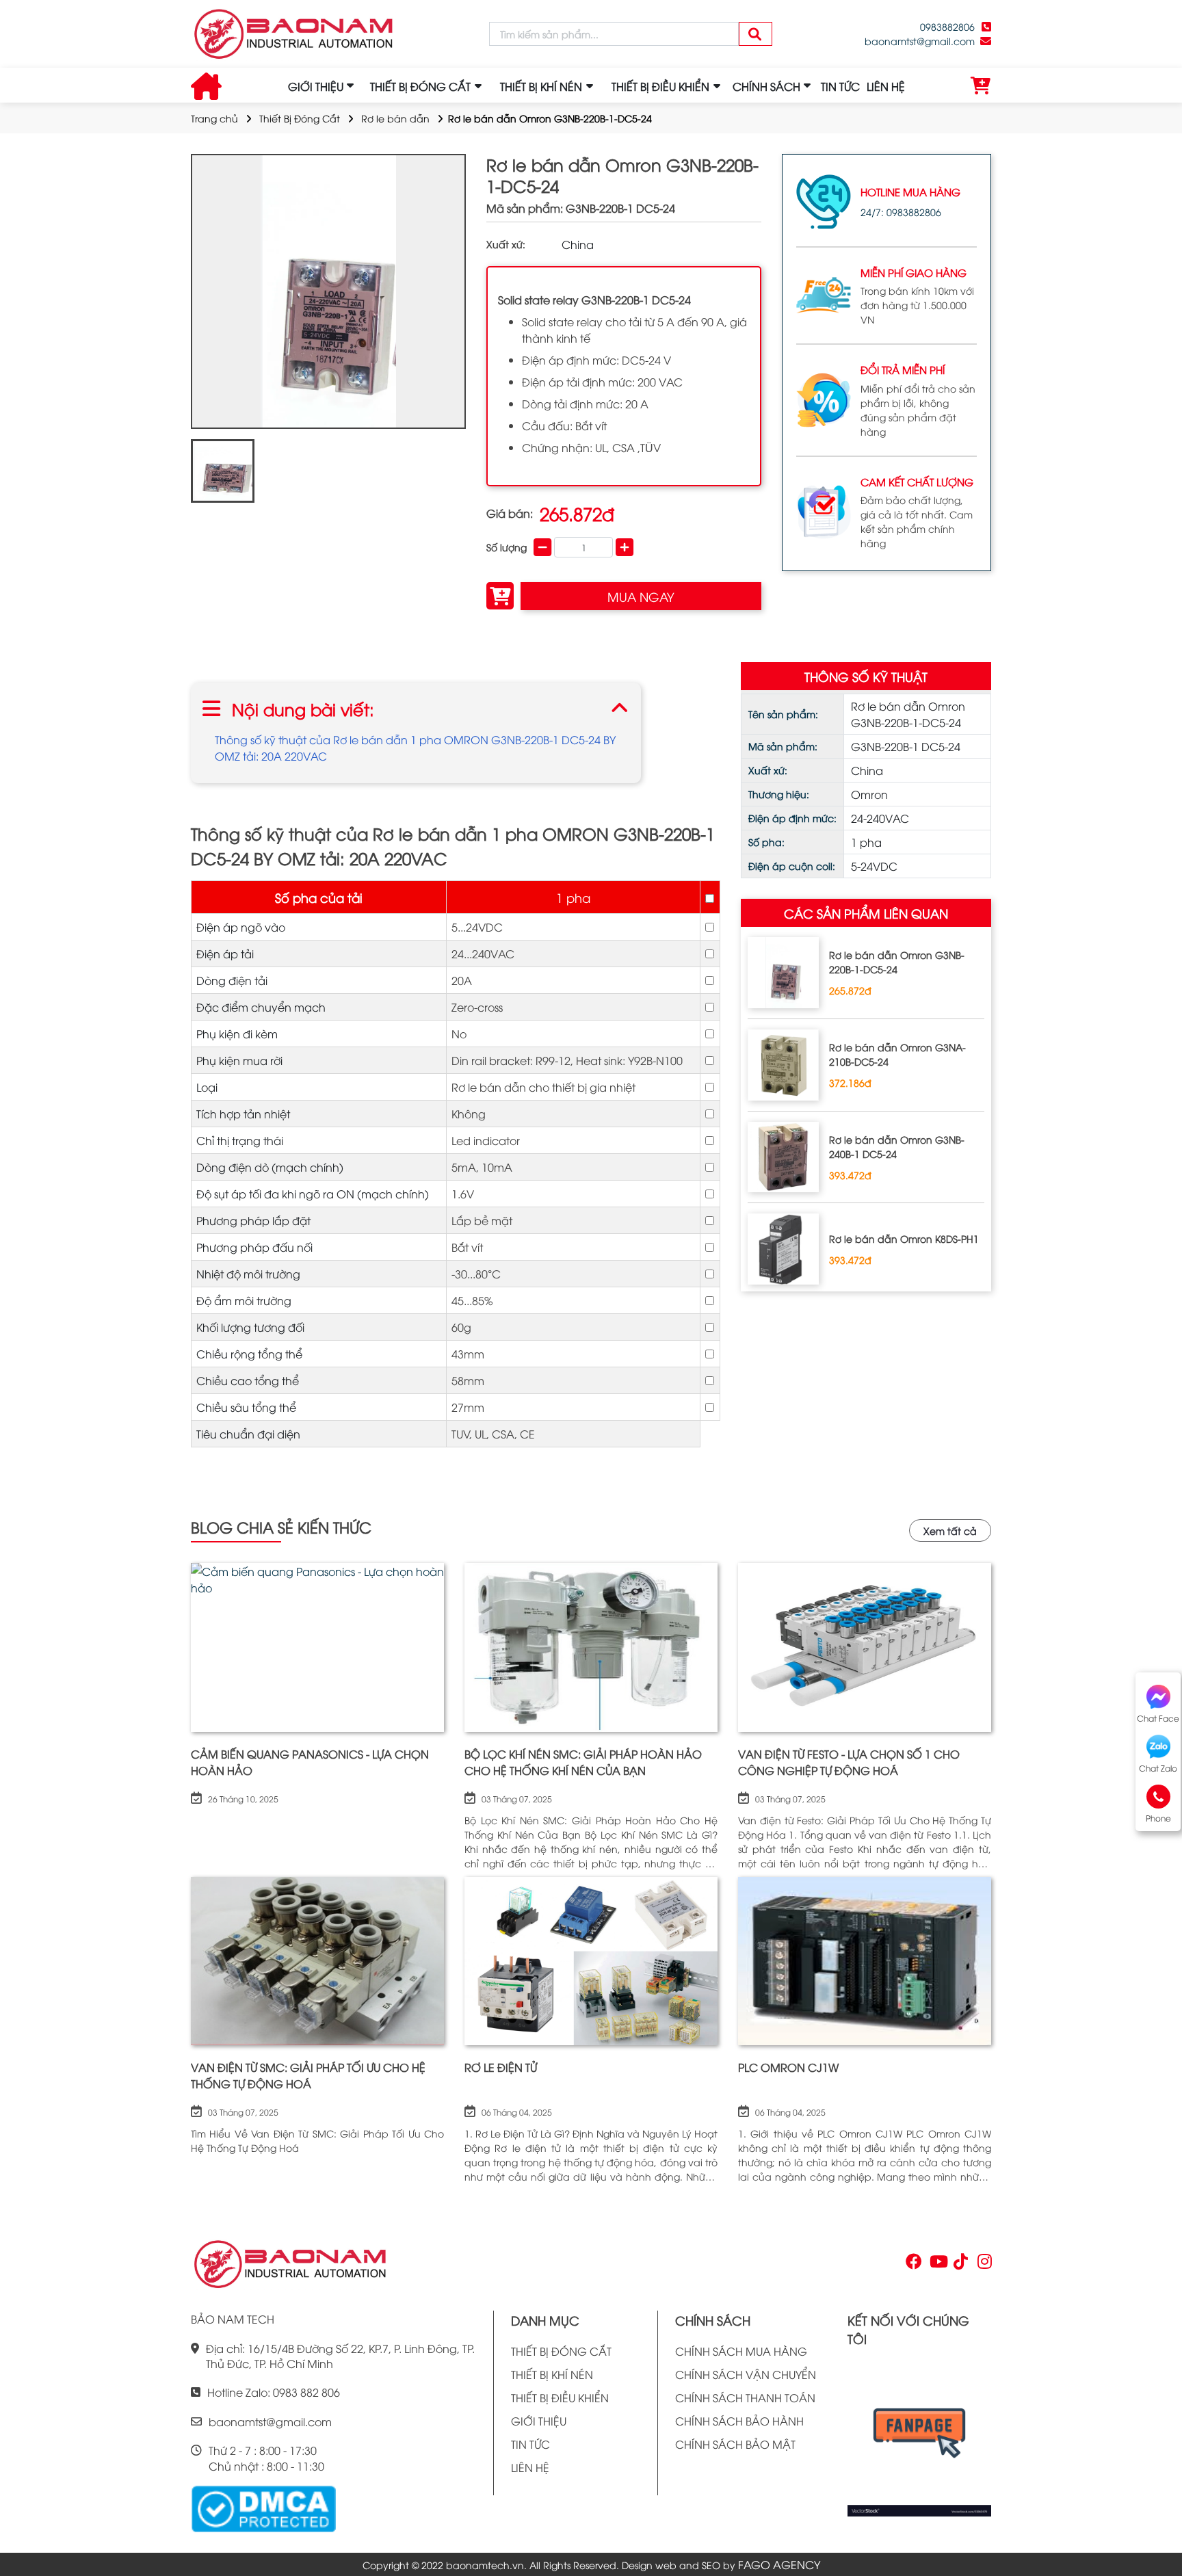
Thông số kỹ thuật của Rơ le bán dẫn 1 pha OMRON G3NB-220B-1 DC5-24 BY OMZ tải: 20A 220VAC (415, 748)
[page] (912, 2264)
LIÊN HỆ (886, 86)
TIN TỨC (840, 86)
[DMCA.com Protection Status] (263, 2507)
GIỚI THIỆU (316, 86)
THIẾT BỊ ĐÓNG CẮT (561, 2351)
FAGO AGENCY (779, 2564)
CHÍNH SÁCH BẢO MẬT (735, 2444)
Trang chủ (214, 118)
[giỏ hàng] (981, 86)
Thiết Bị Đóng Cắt (300, 118)
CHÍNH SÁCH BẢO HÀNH (739, 2421)
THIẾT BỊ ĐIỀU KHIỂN (560, 2397)
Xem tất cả (950, 1530)
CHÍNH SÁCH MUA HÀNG (741, 2351)
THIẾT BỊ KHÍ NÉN (552, 2374)
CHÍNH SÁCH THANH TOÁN (745, 2397)
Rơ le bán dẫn (395, 118)
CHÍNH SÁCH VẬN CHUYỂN (746, 2374)
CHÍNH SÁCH (766, 86)
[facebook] (919, 2437)
